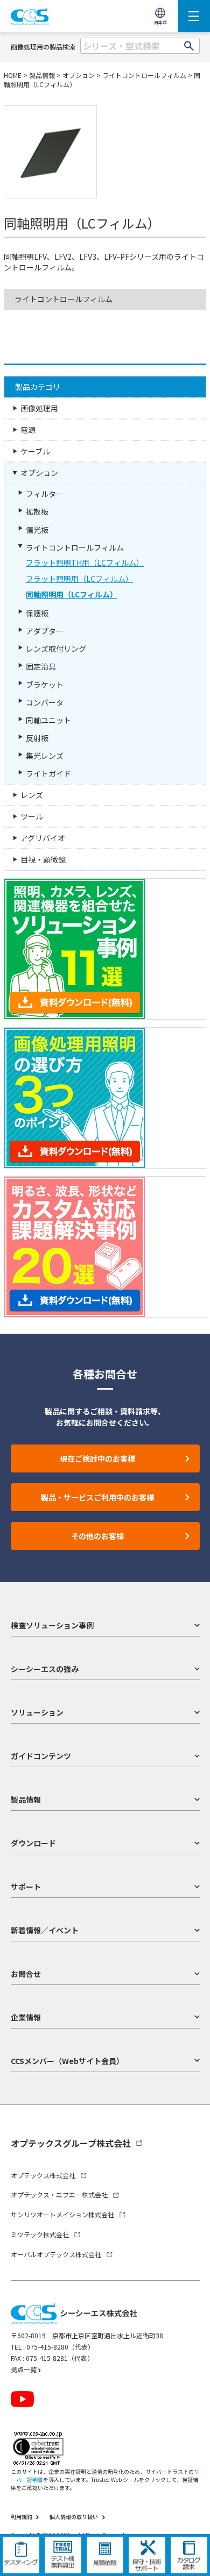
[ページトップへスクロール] (192, 2559)
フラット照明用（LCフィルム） (79, 579)
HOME (13, 75)
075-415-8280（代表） (60, 2347)
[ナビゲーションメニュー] (194, 16)
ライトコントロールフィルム (144, 75)
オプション (79, 75)
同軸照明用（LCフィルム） (72, 594)
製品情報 (42, 75)
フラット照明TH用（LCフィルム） (85, 563)
